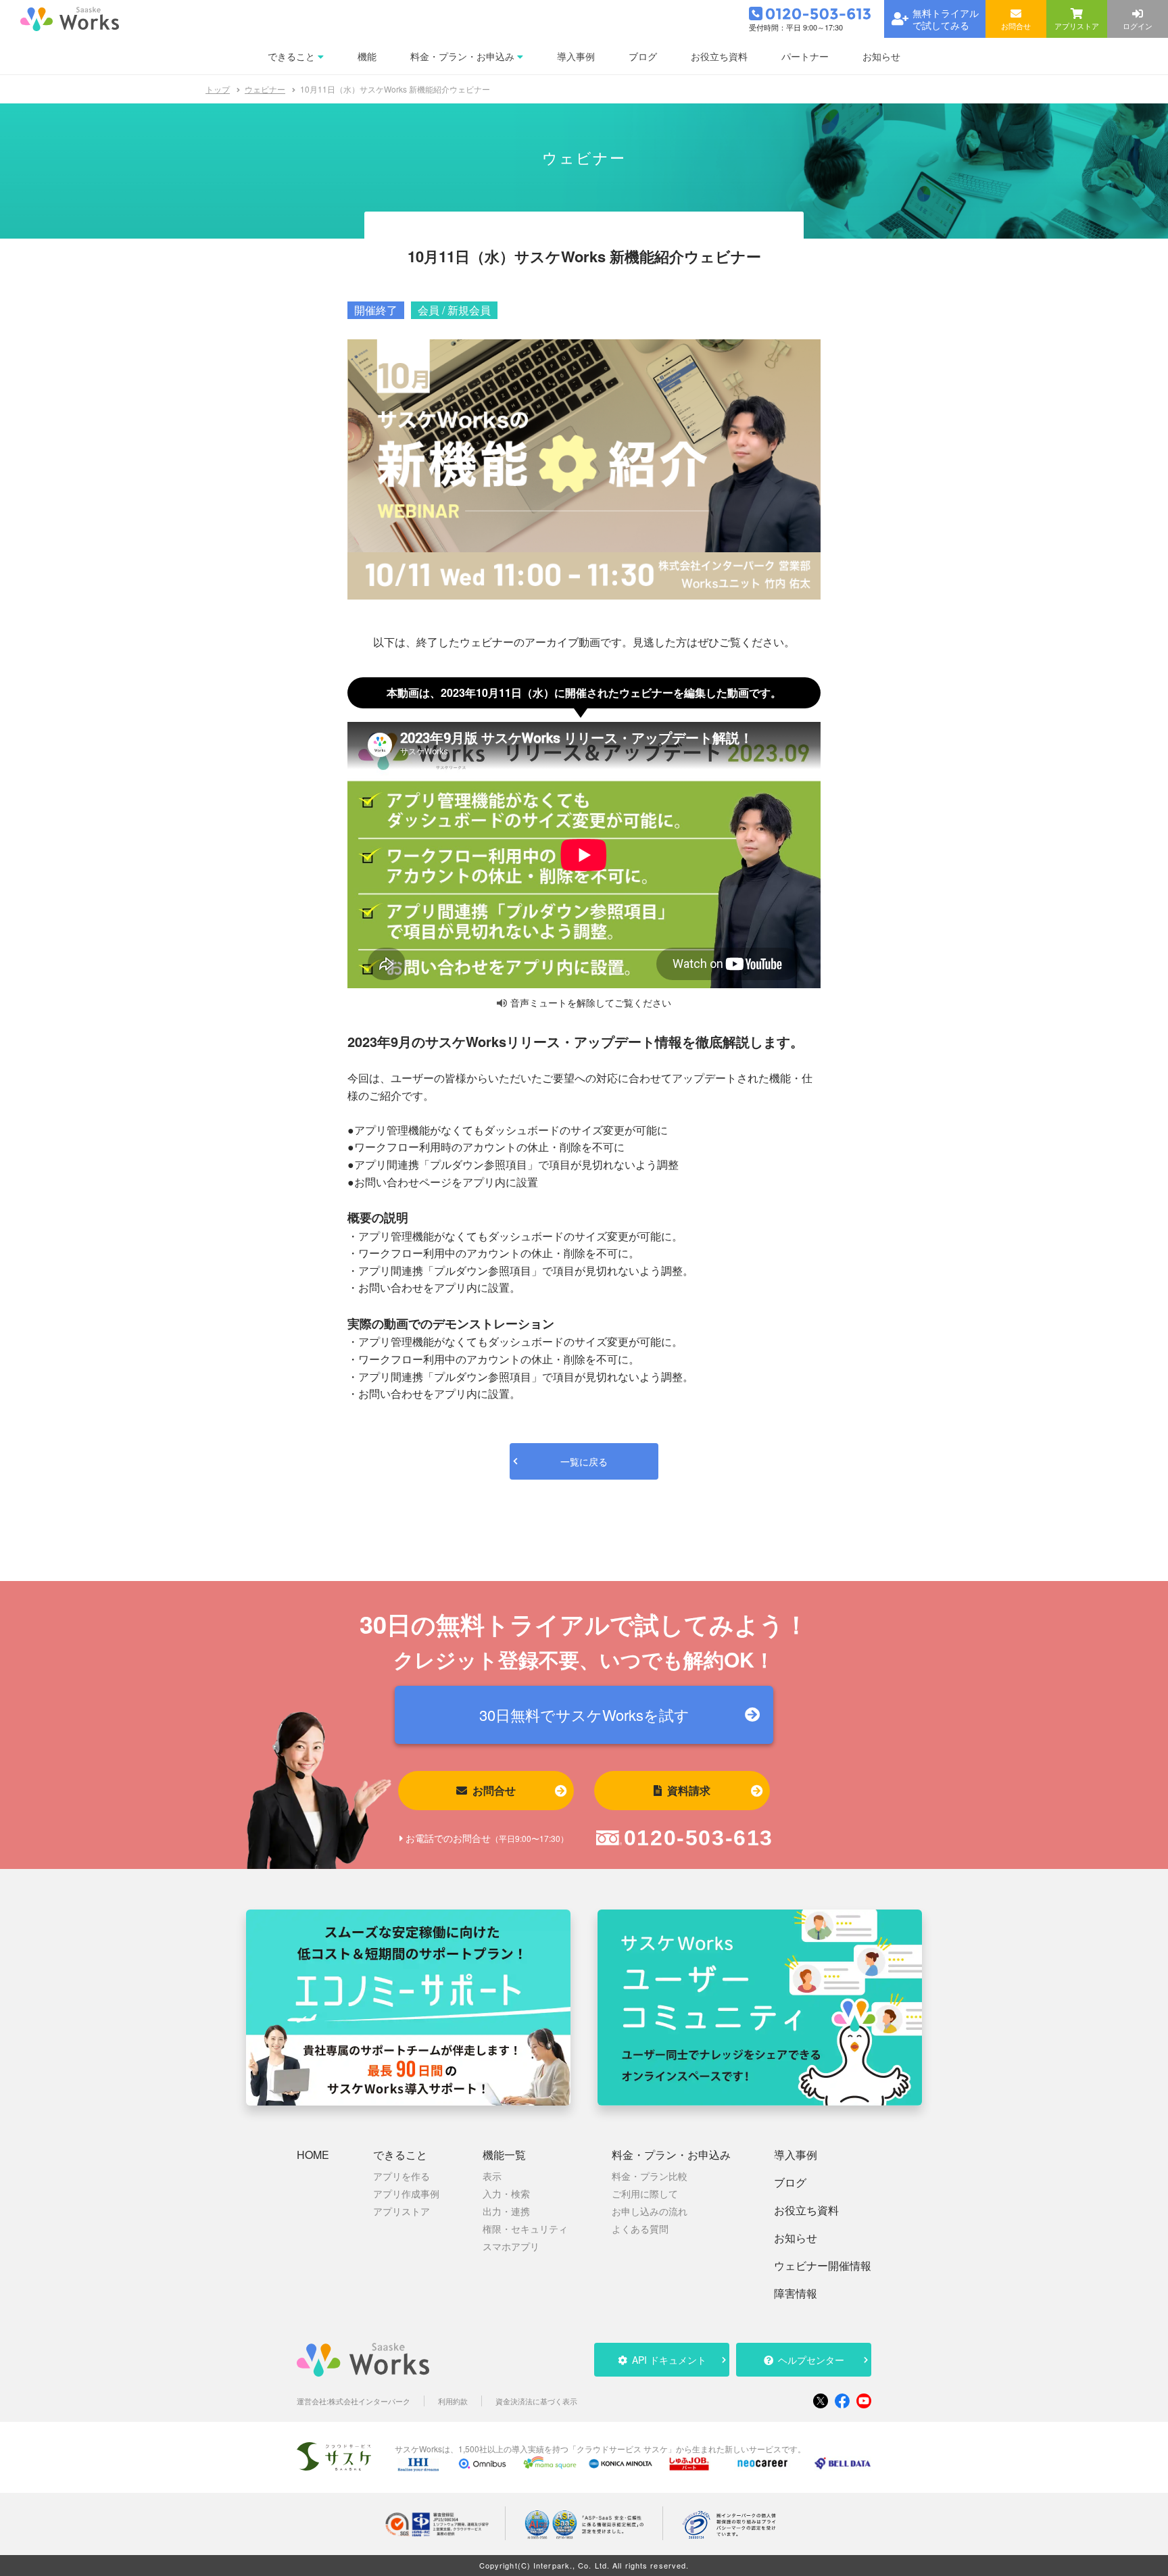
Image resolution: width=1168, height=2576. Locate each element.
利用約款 (453, 2401)
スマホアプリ (511, 2246)
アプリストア (401, 2211)
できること (400, 2155)
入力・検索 (506, 2193)
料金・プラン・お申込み (671, 2155)
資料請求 (689, 1790)
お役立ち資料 (806, 2210)
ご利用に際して (645, 2193)
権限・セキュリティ (525, 2229)
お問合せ (494, 1790)
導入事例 (796, 2155)
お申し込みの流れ (650, 2211)
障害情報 (796, 2293)
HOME (313, 2155)
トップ (218, 89)
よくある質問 (640, 2229)
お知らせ (796, 2238)
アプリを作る (401, 2176)
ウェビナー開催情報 (823, 2266)
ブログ (790, 2183)
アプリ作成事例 (406, 2193)
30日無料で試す (584, 1715)
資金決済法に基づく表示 (536, 2401)
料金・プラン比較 (650, 2176)
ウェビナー (265, 89)
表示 (492, 2176)
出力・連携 (506, 2211)
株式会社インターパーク (369, 2401)
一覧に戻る (584, 1461)
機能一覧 (504, 2155)
